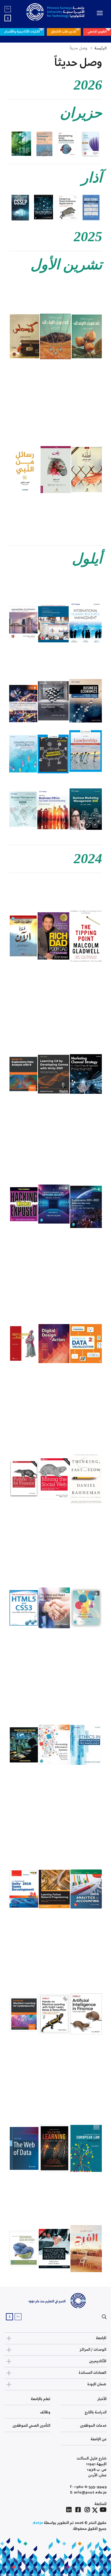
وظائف (45, 2412)
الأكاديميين (98, 2361)
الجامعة (101, 2338)
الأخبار (102, 2399)
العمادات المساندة (92, 2373)
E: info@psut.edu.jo (88, 2492)
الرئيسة (100, 48)
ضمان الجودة (97, 2384)
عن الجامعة (99, 2439)
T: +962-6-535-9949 (88, 2487)
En (8, 9)
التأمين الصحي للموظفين (31, 2426)
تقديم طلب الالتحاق (64, 32)
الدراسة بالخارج (96, 2412)
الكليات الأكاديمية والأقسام (22, 32)
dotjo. (37, 2523)
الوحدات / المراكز (93, 2350)
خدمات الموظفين (93, 2426)
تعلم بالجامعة (41, 2399)
